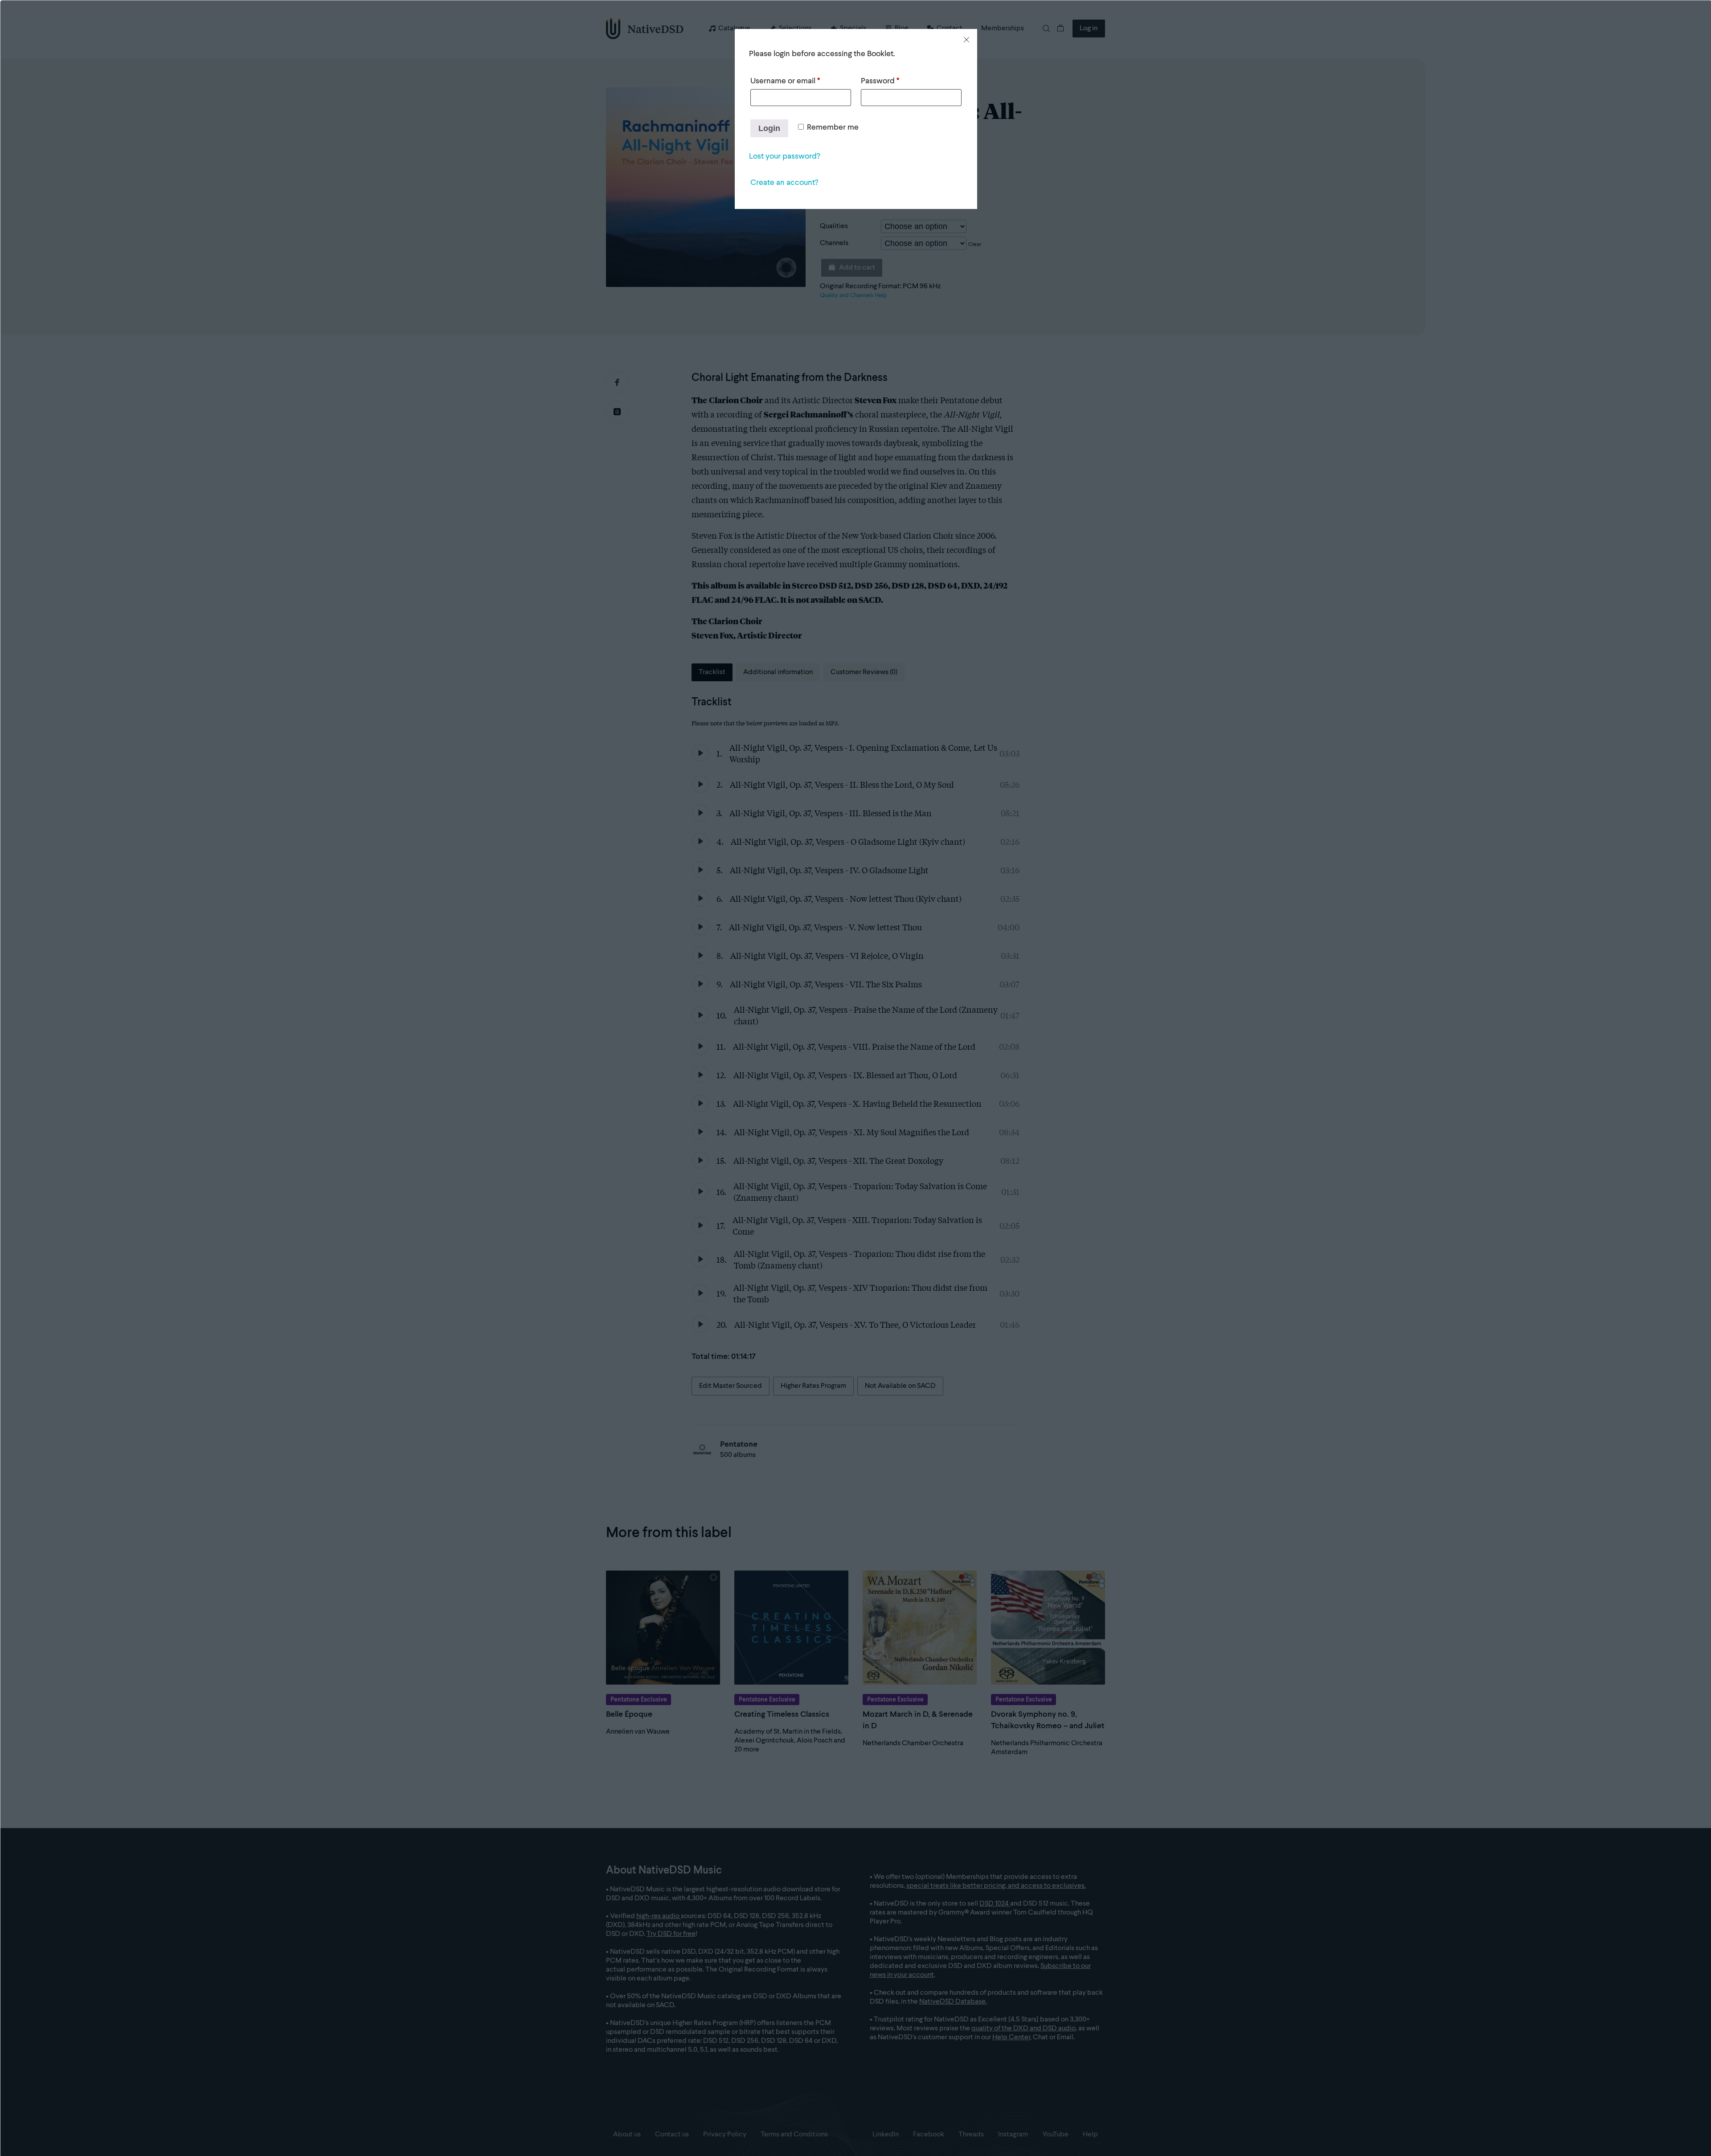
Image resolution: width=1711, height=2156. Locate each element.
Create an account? (784, 183)
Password (880, 81)
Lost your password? (784, 156)
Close (966, 40)
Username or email (785, 81)
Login (769, 128)
